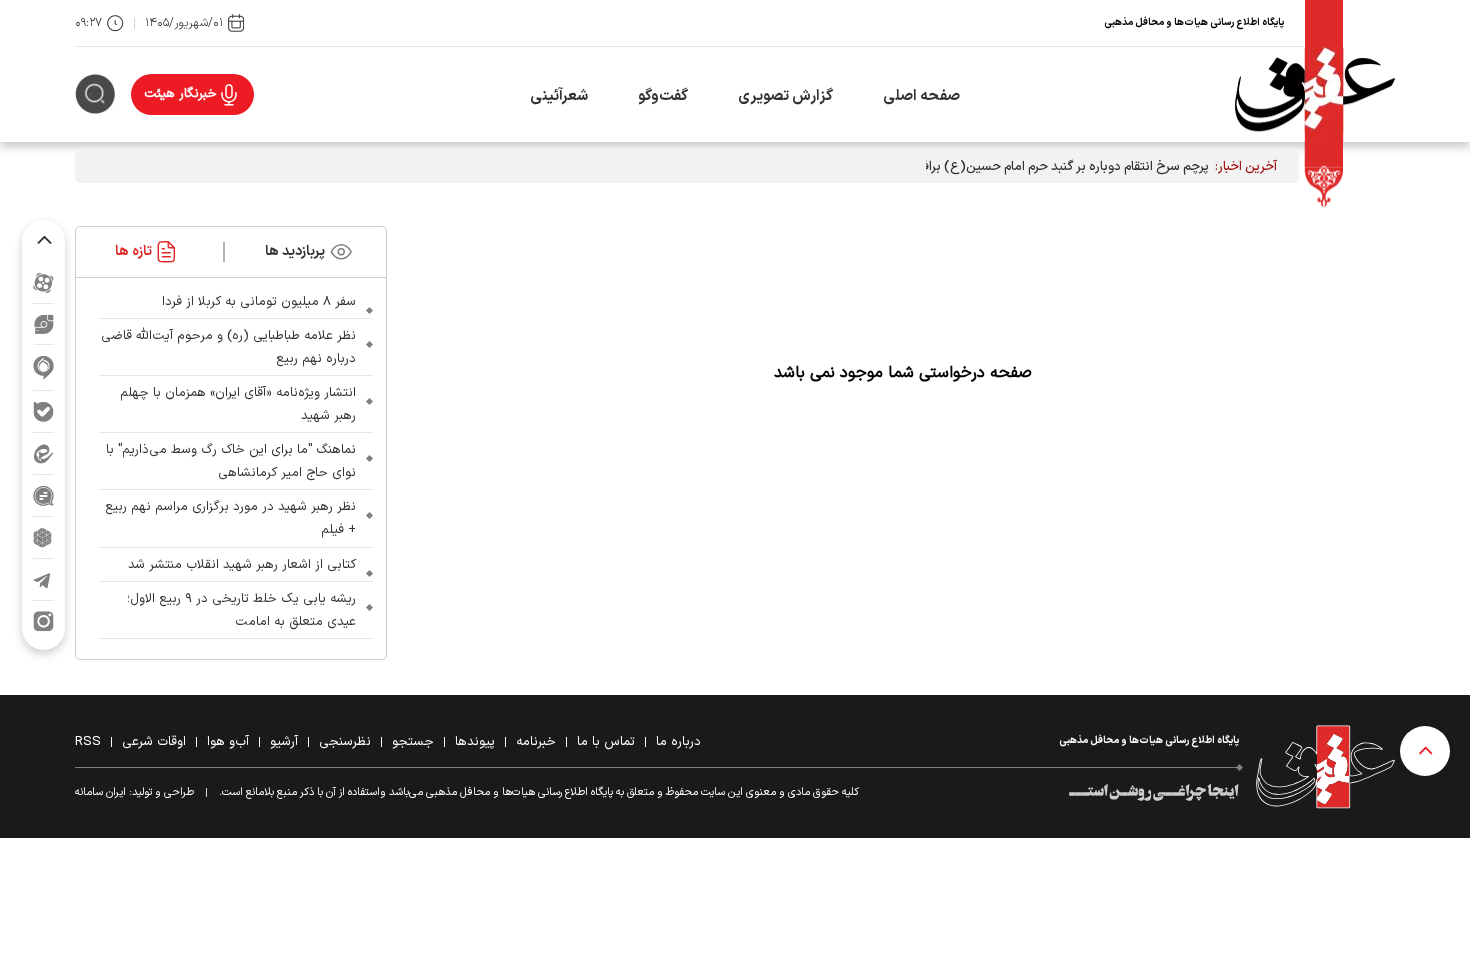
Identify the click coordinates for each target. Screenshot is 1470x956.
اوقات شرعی (154, 742)
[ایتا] (43, 453)
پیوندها (475, 742)
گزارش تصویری (785, 96)
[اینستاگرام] (43, 621)
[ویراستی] (44, 324)
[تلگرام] (43, 579)
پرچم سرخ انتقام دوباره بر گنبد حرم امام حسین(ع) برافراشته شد (1041, 167)
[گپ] (43, 495)
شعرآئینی (559, 96)
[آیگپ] (43, 367)
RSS (88, 742)
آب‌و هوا (228, 742)
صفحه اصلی (921, 96)
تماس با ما (606, 742)
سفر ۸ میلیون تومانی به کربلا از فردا (259, 302)
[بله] (43, 411)
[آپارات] (43, 282)
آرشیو (284, 742)
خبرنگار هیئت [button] (180, 94)
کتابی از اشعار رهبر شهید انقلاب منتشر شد (242, 565)
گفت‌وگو (663, 96)
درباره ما (678, 742)
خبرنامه (536, 742)
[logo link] (1315, 94)
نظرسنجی (345, 742)
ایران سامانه (100, 792)
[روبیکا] (43, 537)
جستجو (413, 742)
